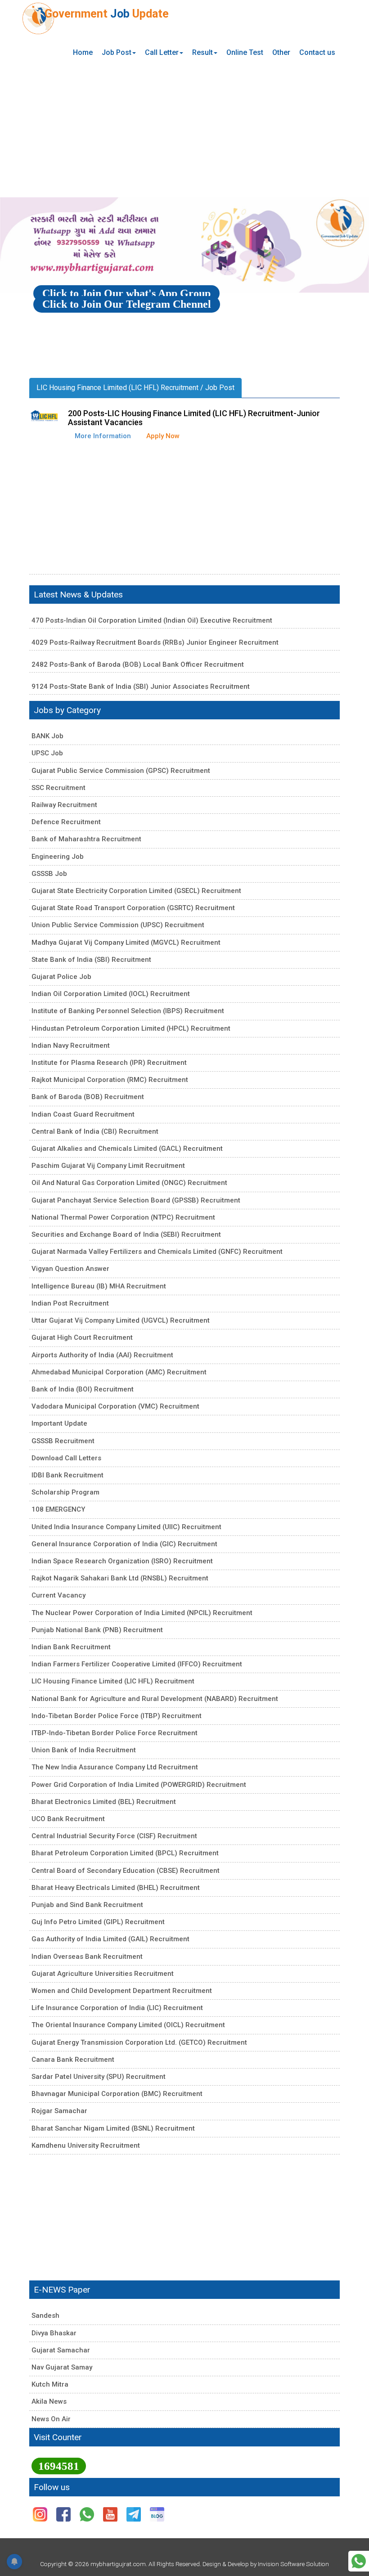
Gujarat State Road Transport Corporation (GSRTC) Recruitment (133, 908)
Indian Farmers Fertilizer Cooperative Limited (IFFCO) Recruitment (137, 1664)
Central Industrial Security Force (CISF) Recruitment (114, 1836)
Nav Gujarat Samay (62, 2367)
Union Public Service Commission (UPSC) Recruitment (118, 925)
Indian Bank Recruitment (71, 1647)
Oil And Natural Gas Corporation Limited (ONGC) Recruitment (129, 1183)
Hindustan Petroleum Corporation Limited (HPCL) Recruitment (131, 1028)
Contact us (317, 52)
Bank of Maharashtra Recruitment (86, 839)
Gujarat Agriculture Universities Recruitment (103, 1974)
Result (202, 52)
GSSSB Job (49, 874)
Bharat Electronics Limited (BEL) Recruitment (104, 1802)
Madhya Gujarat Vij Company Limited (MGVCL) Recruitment (126, 942)
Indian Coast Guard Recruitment (83, 1114)
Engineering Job (58, 857)
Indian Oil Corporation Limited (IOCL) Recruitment (111, 994)
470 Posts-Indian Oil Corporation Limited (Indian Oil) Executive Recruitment (152, 620)
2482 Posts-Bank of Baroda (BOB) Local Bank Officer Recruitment (138, 664)
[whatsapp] (88, 2514)
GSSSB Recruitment (63, 1441)
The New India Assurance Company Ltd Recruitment (115, 1767)
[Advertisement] (184, 130)
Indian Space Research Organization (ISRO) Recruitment (122, 1561)
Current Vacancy (58, 1595)
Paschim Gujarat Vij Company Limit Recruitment (108, 1166)
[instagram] (41, 2514)
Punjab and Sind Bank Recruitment (87, 1905)
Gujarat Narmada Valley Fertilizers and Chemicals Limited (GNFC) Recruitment (157, 1252)
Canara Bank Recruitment (73, 2060)
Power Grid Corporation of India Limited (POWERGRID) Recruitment (139, 1785)
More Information (103, 436)
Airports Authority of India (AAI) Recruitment (102, 1355)
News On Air (51, 2419)
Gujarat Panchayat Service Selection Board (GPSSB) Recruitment (136, 1200)
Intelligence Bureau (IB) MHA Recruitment (99, 1286)
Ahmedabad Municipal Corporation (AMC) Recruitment (119, 1372)
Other (281, 52)
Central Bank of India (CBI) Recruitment (95, 1131)
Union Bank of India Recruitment (84, 1750)
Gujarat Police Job (61, 977)
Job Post (117, 52)
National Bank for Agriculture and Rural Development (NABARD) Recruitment (155, 1699)
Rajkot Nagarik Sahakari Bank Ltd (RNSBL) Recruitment (120, 1578)
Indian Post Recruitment (70, 1303)
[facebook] (64, 2514)
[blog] (157, 2514)
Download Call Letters (66, 1458)
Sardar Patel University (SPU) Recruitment (99, 2077)
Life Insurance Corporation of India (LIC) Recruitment (117, 2008)
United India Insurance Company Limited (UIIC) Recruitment (126, 1527)
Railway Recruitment (64, 805)
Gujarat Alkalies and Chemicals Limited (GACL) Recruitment (127, 1149)
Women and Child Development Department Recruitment (122, 1991)
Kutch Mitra (50, 2384)
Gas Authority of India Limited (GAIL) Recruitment (110, 1939)
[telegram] (135, 2514)
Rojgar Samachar (59, 2111)
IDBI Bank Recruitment (67, 1475)
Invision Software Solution (293, 2564)
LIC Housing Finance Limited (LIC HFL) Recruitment (113, 1681)
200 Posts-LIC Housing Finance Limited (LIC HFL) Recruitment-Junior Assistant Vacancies (194, 418)
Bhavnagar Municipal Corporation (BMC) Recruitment (117, 2094)
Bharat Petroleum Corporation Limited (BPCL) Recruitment (125, 1853)
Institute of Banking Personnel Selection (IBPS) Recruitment (128, 1011)
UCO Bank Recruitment (68, 1819)
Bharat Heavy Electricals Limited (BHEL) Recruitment (116, 1888)
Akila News (49, 2401)
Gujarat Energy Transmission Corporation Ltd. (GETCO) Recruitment (139, 2042)
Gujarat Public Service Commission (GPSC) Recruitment (121, 771)
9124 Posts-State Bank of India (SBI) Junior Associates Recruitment (141, 687)
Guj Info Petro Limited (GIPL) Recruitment (98, 1922)
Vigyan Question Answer (70, 1269)
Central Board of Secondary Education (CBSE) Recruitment (126, 1871)
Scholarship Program (65, 1492)
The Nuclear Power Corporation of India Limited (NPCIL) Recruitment (142, 1613)
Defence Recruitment (66, 822)
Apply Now (163, 436)
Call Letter (162, 52)
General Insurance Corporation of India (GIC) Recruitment (124, 1544)
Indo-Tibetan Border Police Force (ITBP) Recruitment (117, 1716)
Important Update (59, 1423)
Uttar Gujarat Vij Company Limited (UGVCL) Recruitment (121, 1320)
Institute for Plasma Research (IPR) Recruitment (109, 1063)
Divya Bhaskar (54, 2333)
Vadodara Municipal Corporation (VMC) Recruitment (115, 1406)
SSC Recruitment (58, 788)
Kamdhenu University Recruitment (86, 2145)
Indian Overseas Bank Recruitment (87, 1957)
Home (83, 52)
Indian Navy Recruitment (71, 1046)
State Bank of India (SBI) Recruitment (91, 960)
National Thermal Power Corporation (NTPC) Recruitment (123, 1217)
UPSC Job (47, 753)
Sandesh (45, 2316)
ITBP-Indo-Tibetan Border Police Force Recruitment (115, 1733)
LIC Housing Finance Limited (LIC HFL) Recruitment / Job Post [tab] (135, 388)
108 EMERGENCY (58, 1509)
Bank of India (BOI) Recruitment (83, 1389)
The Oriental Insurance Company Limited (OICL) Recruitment (128, 2025)
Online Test (245, 52)
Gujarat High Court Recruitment (82, 1337)
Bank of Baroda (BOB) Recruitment (88, 1097)
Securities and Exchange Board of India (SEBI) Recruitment (126, 1234)
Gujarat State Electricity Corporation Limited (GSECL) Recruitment (136, 891)
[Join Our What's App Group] (359, 2560)
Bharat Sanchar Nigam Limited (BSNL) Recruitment (113, 2128)
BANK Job (47, 736)
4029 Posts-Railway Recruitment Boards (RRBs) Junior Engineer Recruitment (155, 642)
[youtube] (111, 2514)
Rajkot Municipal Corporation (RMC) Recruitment (110, 1080)
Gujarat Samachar (61, 2350)
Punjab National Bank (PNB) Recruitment (97, 1630)
